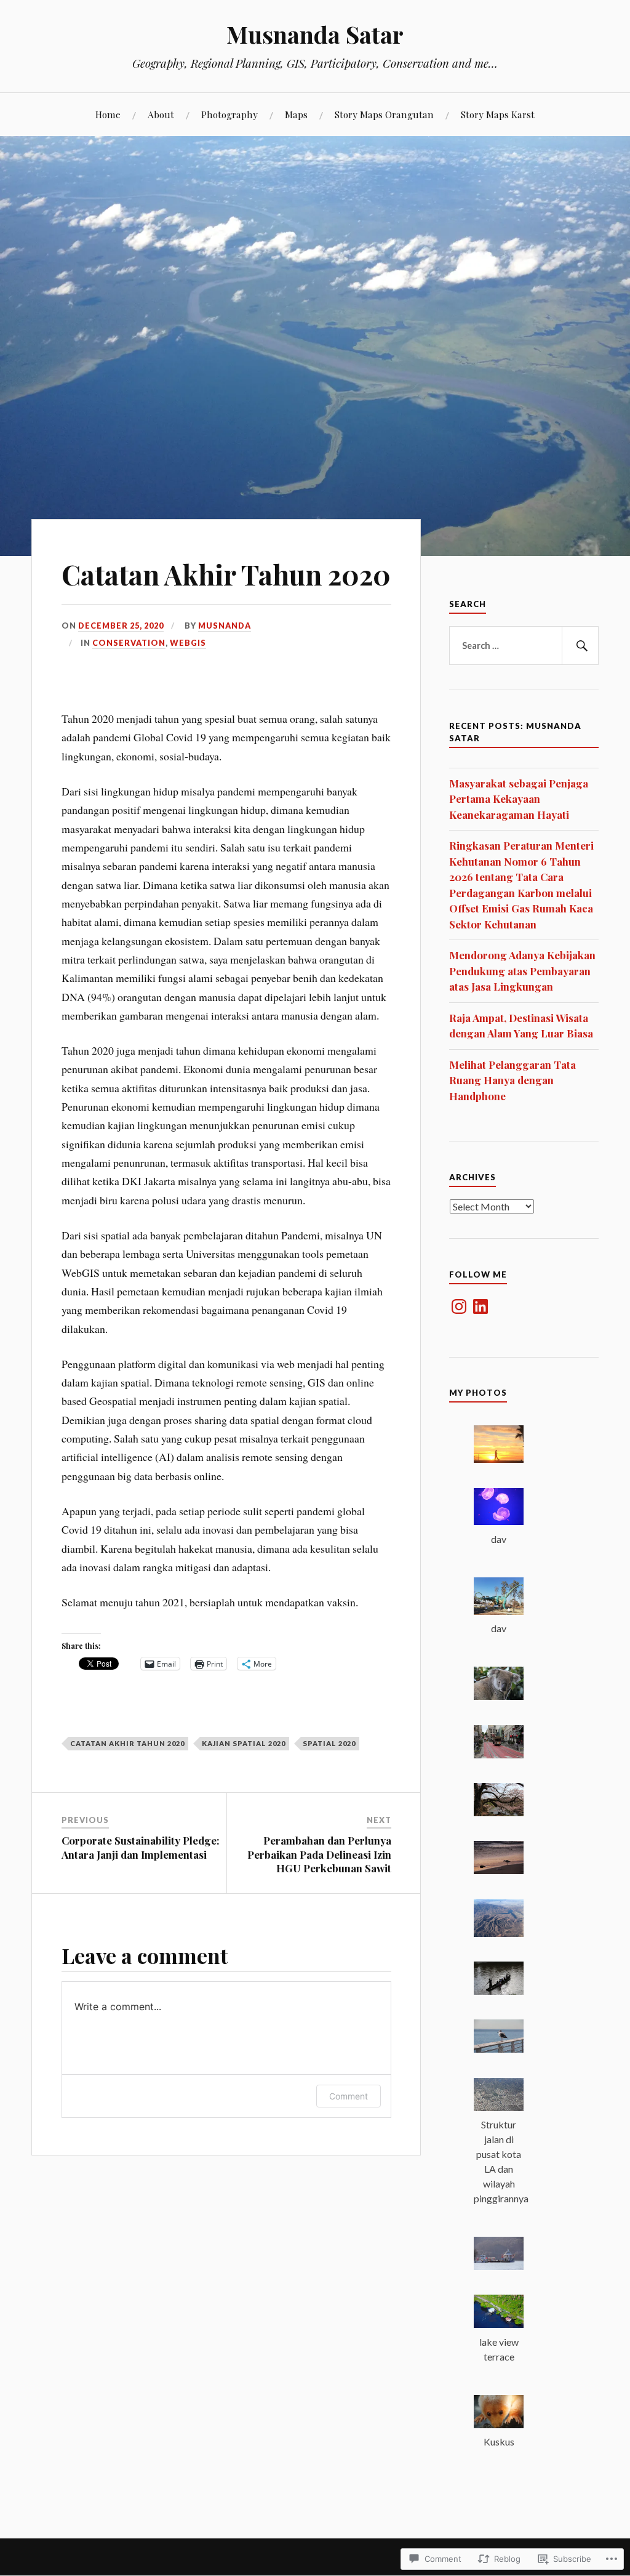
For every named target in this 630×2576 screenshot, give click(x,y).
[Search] (580, 646)
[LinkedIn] (480, 1306)
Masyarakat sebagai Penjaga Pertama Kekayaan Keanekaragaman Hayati (519, 799)
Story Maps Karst (498, 114)
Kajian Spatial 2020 (244, 1743)
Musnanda (225, 626)
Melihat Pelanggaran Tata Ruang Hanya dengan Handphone (512, 1080)
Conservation (129, 643)
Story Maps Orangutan (384, 114)
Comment (349, 2096)
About (161, 114)
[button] (499, 1446)
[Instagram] (459, 1306)
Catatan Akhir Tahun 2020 (127, 1743)
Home (108, 114)
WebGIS (188, 643)
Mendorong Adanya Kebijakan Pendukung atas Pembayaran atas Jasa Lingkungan (522, 971)
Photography (229, 114)
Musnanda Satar (315, 34)
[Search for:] (524, 646)
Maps (296, 114)
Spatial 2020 (329, 1743)
